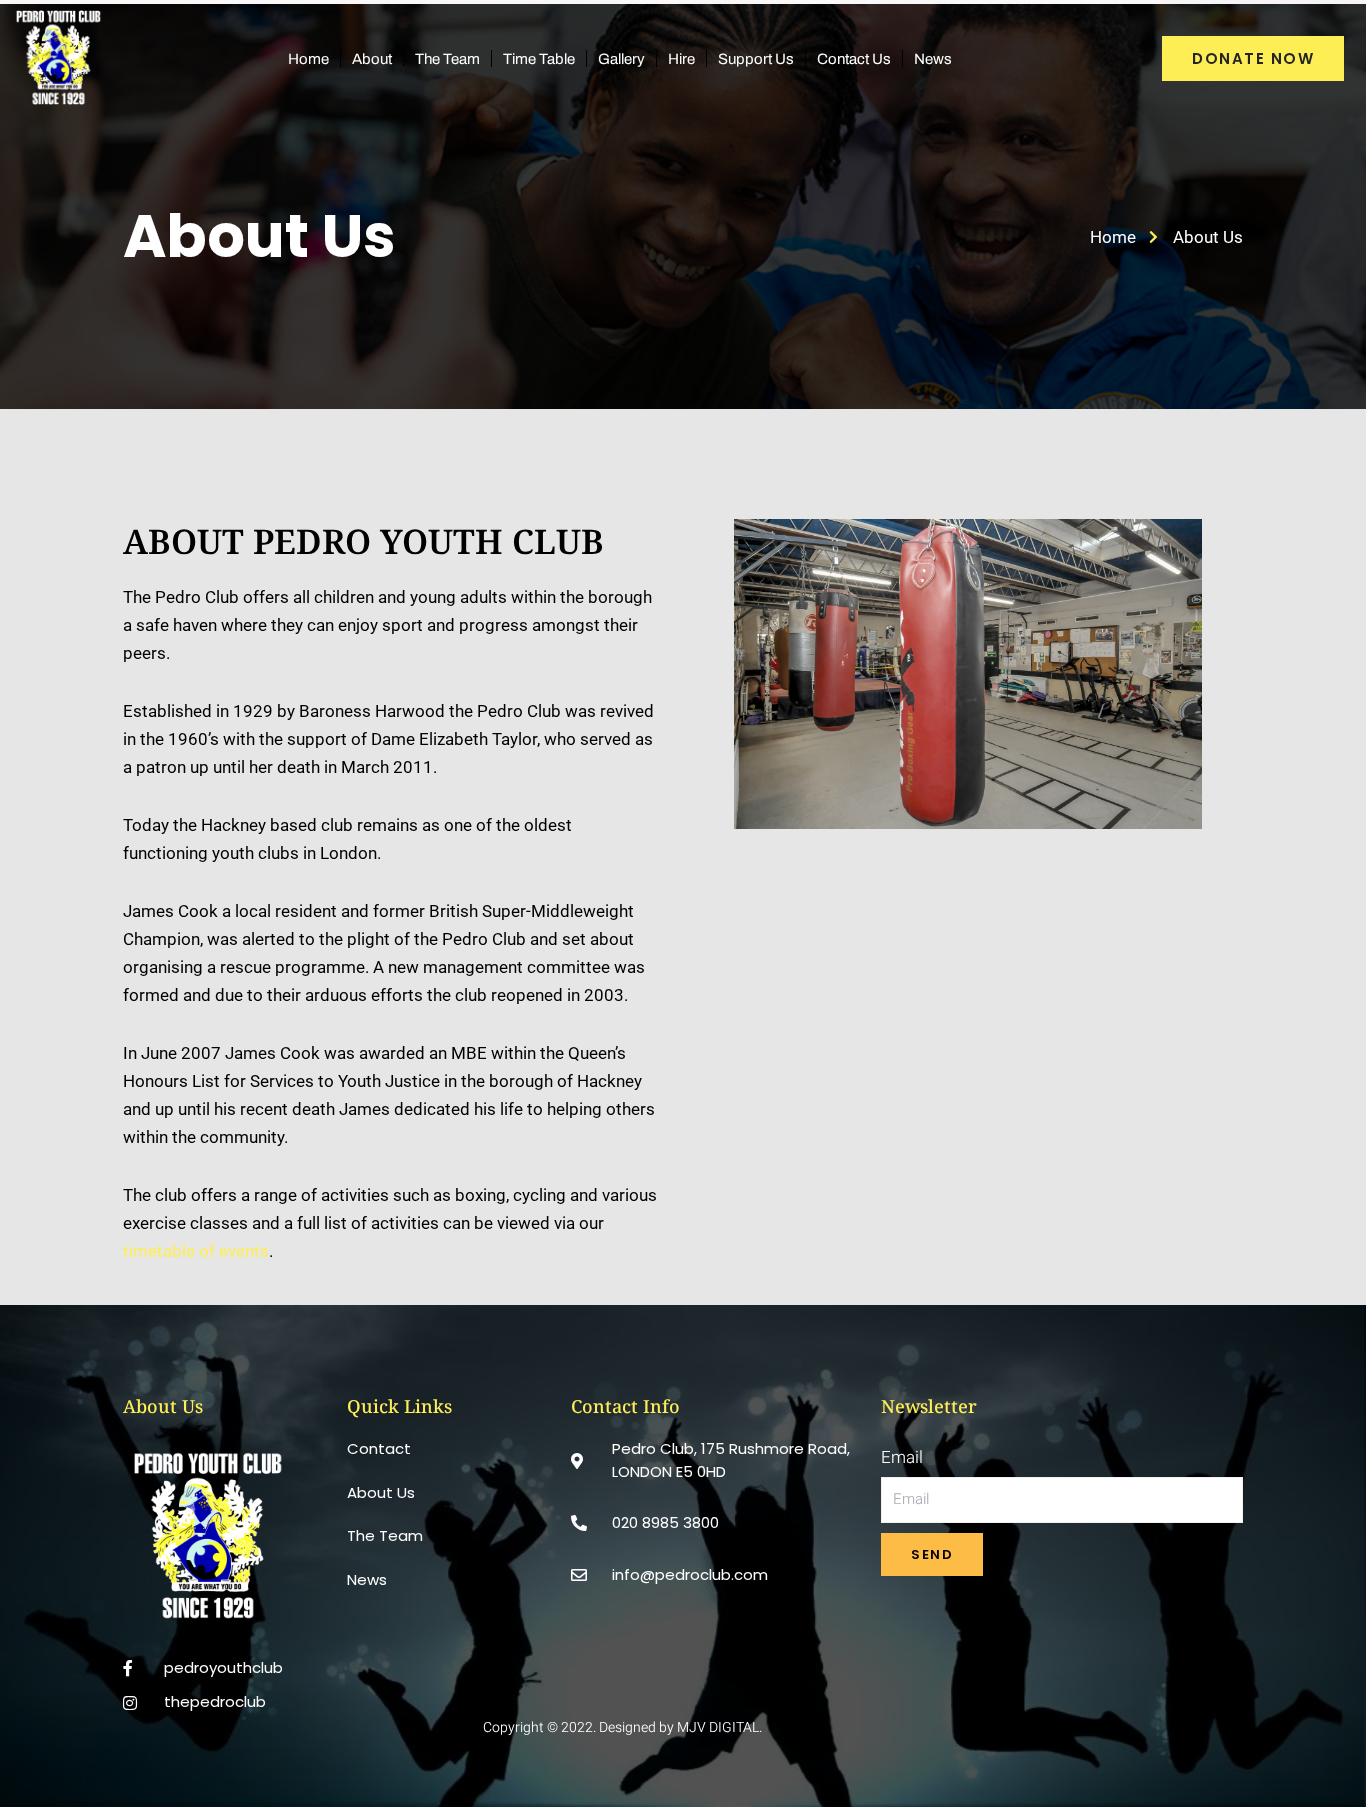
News (933, 59)
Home (308, 59)
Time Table (539, 59)
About (372, 59)
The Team (447, 59)
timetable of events (196, 1251)
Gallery (621, 59)
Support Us (756, 59)
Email (902, 1457)
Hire (681, 59)
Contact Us (854, 59)
